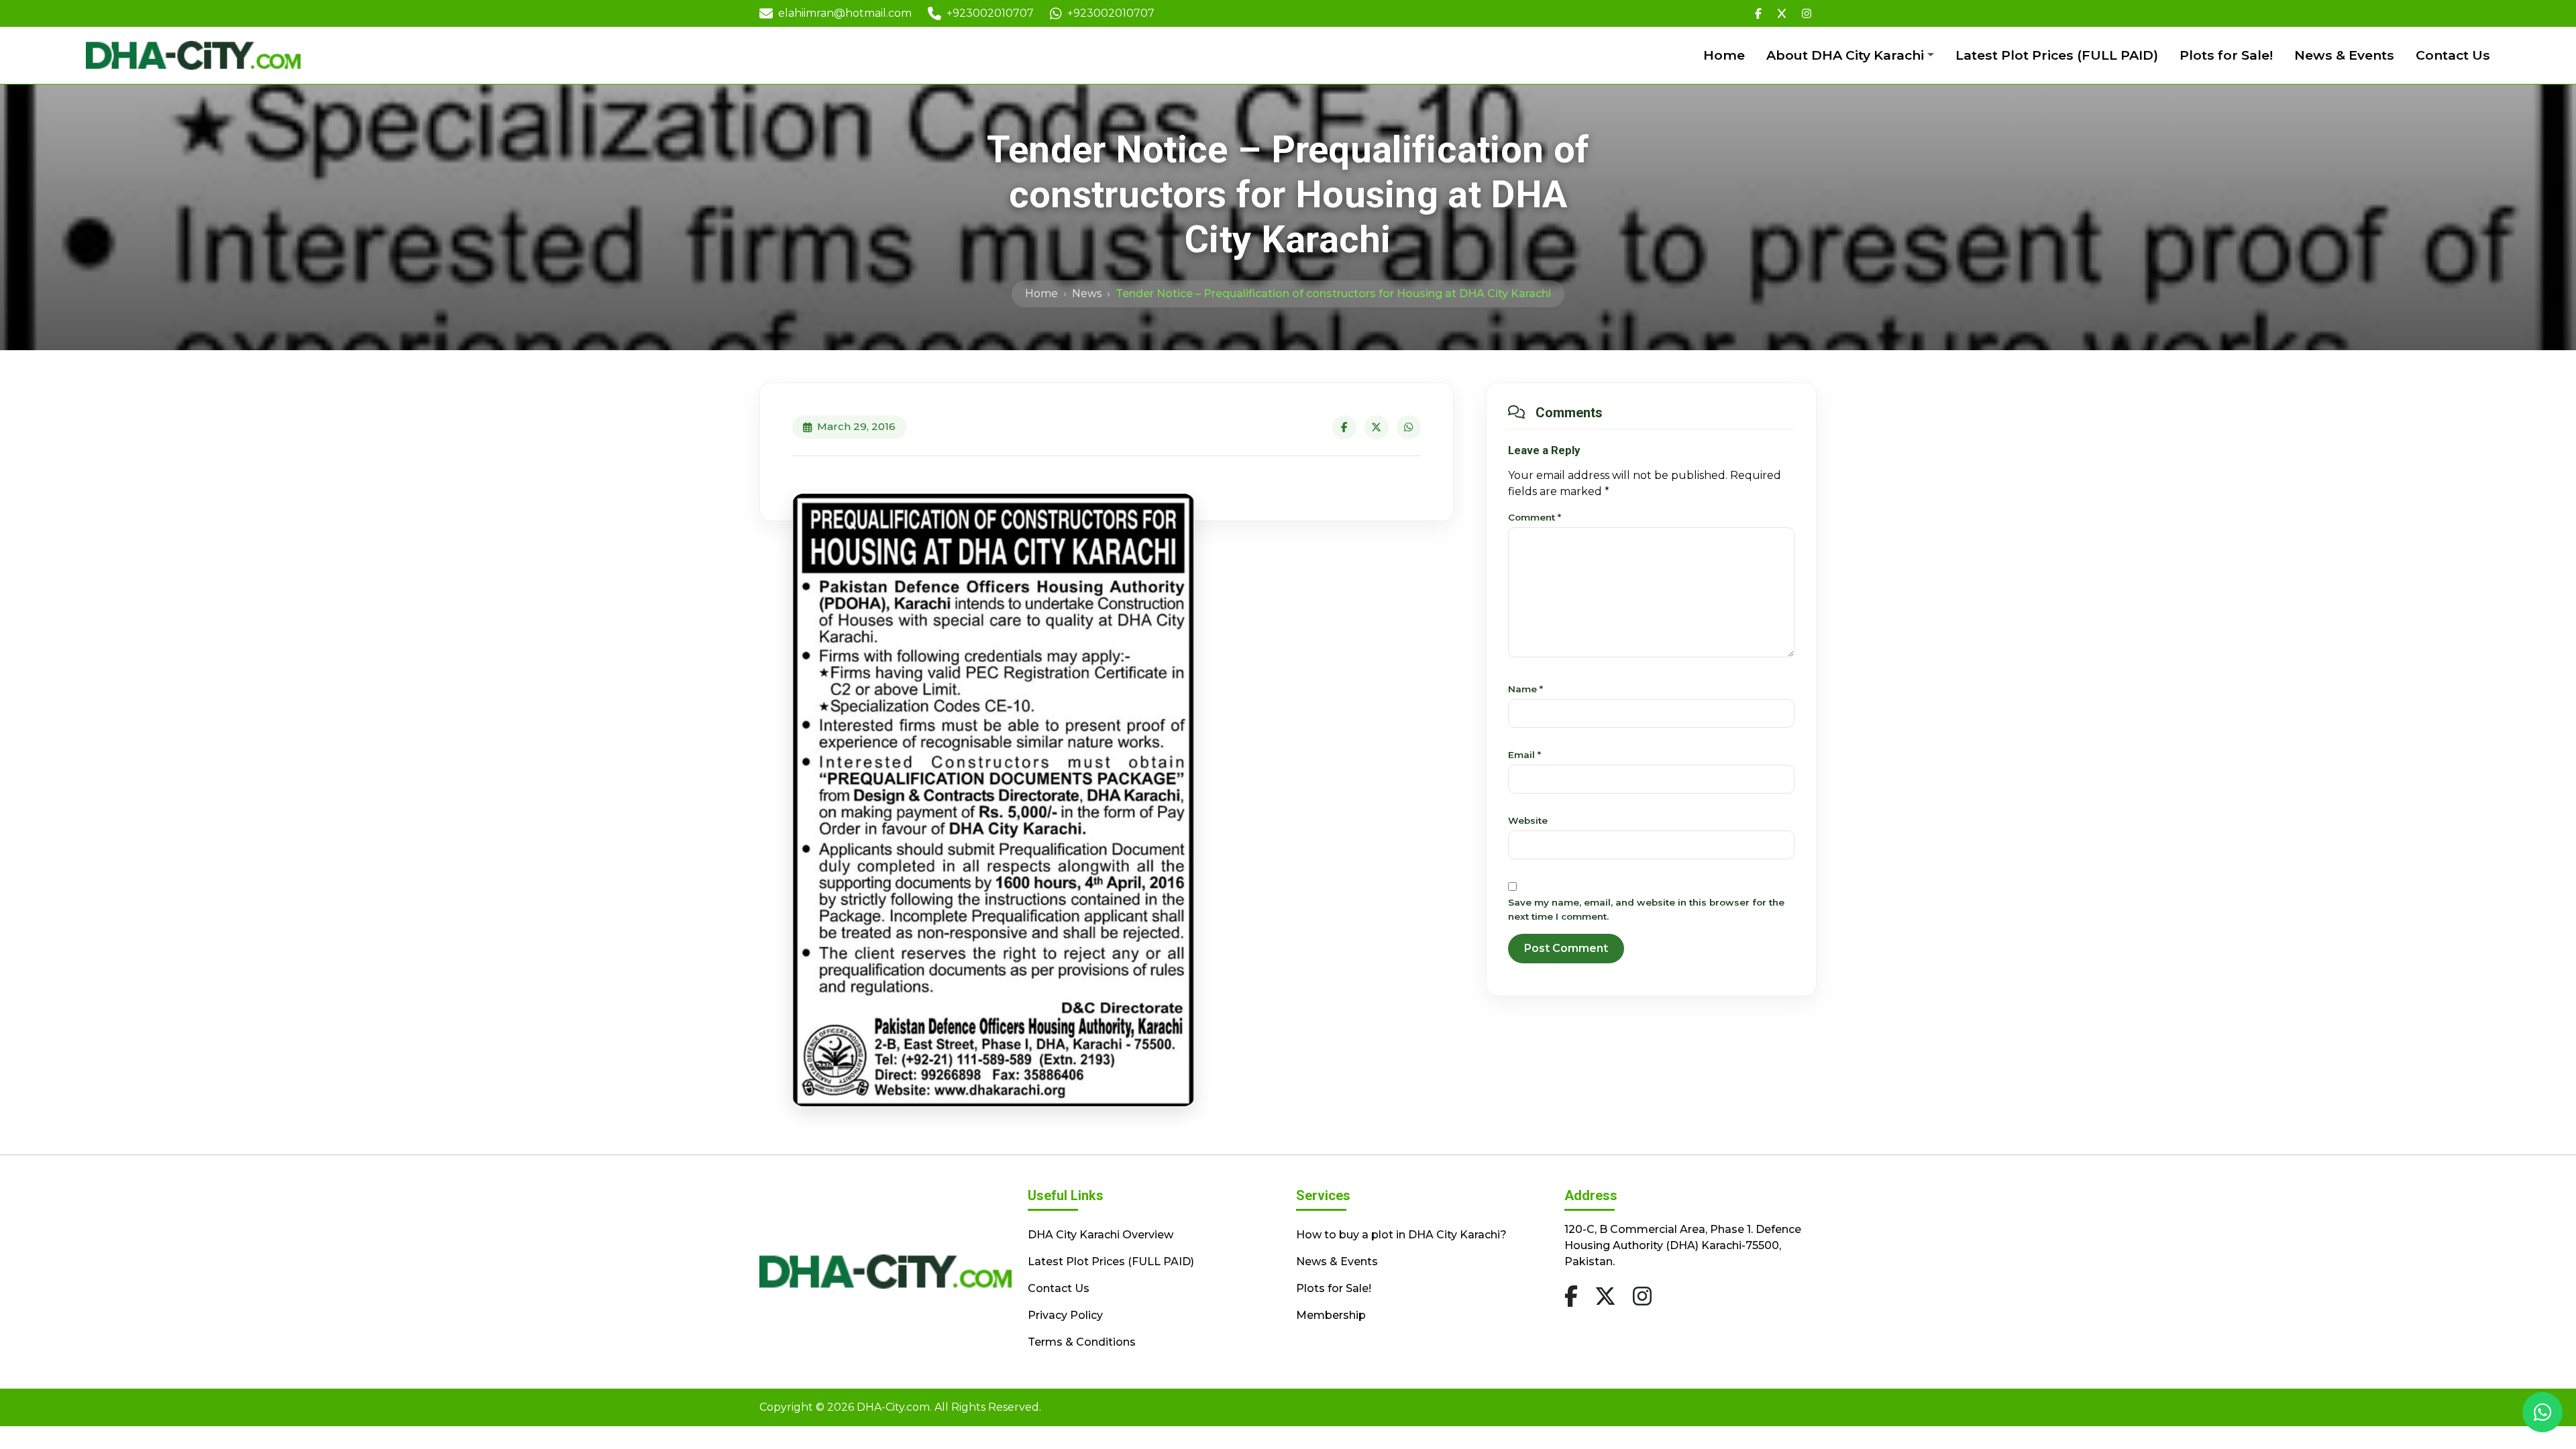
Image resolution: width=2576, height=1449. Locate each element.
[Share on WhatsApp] (1409, 427)
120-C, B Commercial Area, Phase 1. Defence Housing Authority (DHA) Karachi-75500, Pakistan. (1683, 1245)
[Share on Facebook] (1344, 427)
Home (1724, 55)
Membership (1331, 1315)
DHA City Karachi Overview (1101, 1235)
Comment (1535, 517)
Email (1524, 755)
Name (1525, 689)
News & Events (2344, 55)
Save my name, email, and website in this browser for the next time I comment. (1646, 909)
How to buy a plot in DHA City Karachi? (1401, 1235)
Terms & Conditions (1082, 1342)
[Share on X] (1377, 427)
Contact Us (2453, 55)
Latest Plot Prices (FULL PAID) (2057, 55)
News (1087, 293)
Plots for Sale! (2226, 55)
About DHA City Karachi (1845, 55)
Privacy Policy (1065, 1315)
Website (1528, 820)
